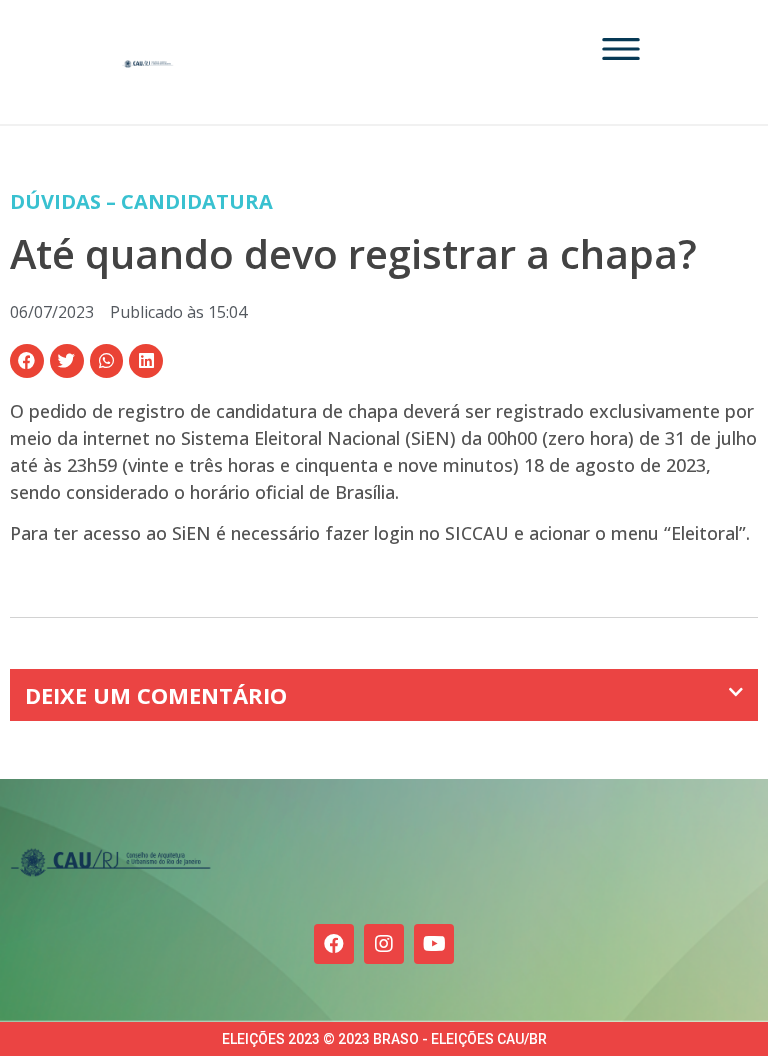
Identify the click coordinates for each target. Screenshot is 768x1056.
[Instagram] (384, 944)
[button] (27, 361)
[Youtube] (434, 944)
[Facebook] (334, 944)
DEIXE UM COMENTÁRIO (156, 695)
